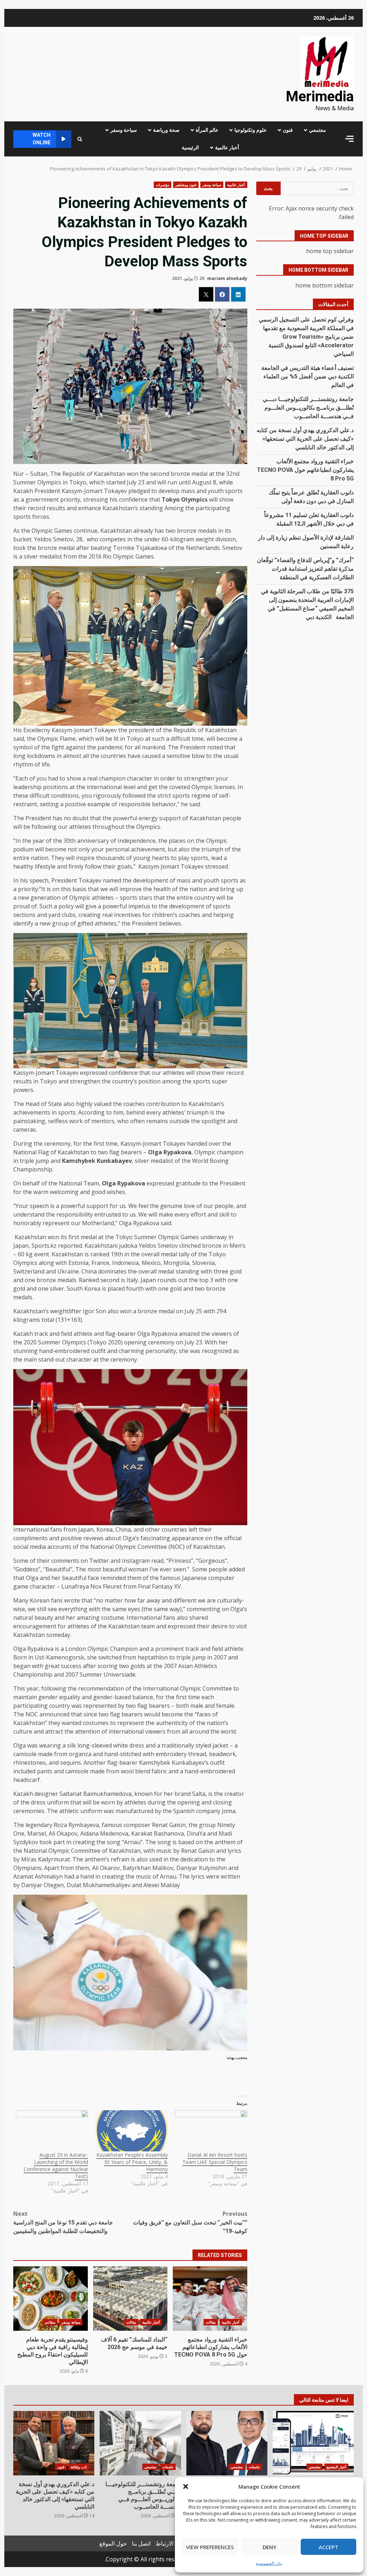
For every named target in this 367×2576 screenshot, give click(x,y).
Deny (270, 2547)
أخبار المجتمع (336, 2467)
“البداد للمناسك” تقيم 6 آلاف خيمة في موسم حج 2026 (130, 2299)
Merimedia (320, 96)
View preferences (210, 2547)
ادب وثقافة (79, 2467)
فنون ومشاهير (186, 185)
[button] (186, 2486)
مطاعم (50, 2322)
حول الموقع (113, 2543)
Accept (328, 2547)
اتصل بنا (141, 2543)
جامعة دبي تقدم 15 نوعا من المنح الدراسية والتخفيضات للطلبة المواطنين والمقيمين (63, 2222)
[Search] (80, 139)
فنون (288, 130)
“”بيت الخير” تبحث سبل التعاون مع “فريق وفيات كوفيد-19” (190, 2222)
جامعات (254, 2467)
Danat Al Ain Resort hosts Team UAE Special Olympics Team (215, 2162)
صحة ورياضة (166, 130)
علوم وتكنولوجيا (251, 130)
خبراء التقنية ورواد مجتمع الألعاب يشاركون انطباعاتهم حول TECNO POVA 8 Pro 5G (210, 2299)
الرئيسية (190, 148)
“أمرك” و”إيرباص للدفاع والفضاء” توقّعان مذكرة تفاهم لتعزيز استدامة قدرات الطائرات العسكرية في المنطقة (305, 569)
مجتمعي (318, 130)
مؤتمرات (163, 185)
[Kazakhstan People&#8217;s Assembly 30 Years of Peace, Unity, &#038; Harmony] (132, 2131)
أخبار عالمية (227, 148)
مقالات (211, 2322)
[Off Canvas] (349, 139)
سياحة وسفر (124, 130)
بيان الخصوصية (269, 2563)
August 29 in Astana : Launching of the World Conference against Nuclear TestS (56, 2166)
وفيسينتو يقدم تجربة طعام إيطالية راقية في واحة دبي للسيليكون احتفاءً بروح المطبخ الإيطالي (50, 2299)
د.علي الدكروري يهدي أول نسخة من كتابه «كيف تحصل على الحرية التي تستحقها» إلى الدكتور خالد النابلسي (305, 439)
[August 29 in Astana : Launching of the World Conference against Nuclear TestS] (52, 2131)
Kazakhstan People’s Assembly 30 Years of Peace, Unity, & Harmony (132, 2162)
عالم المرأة (207, 130)
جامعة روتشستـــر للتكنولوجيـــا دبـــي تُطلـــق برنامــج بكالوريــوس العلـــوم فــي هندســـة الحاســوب (308, 408)
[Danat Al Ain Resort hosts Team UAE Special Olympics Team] (211, 2131)
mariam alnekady (227, 278)
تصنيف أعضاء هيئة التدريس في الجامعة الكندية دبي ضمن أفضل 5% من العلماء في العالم (308, 376)
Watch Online (42, 139)
